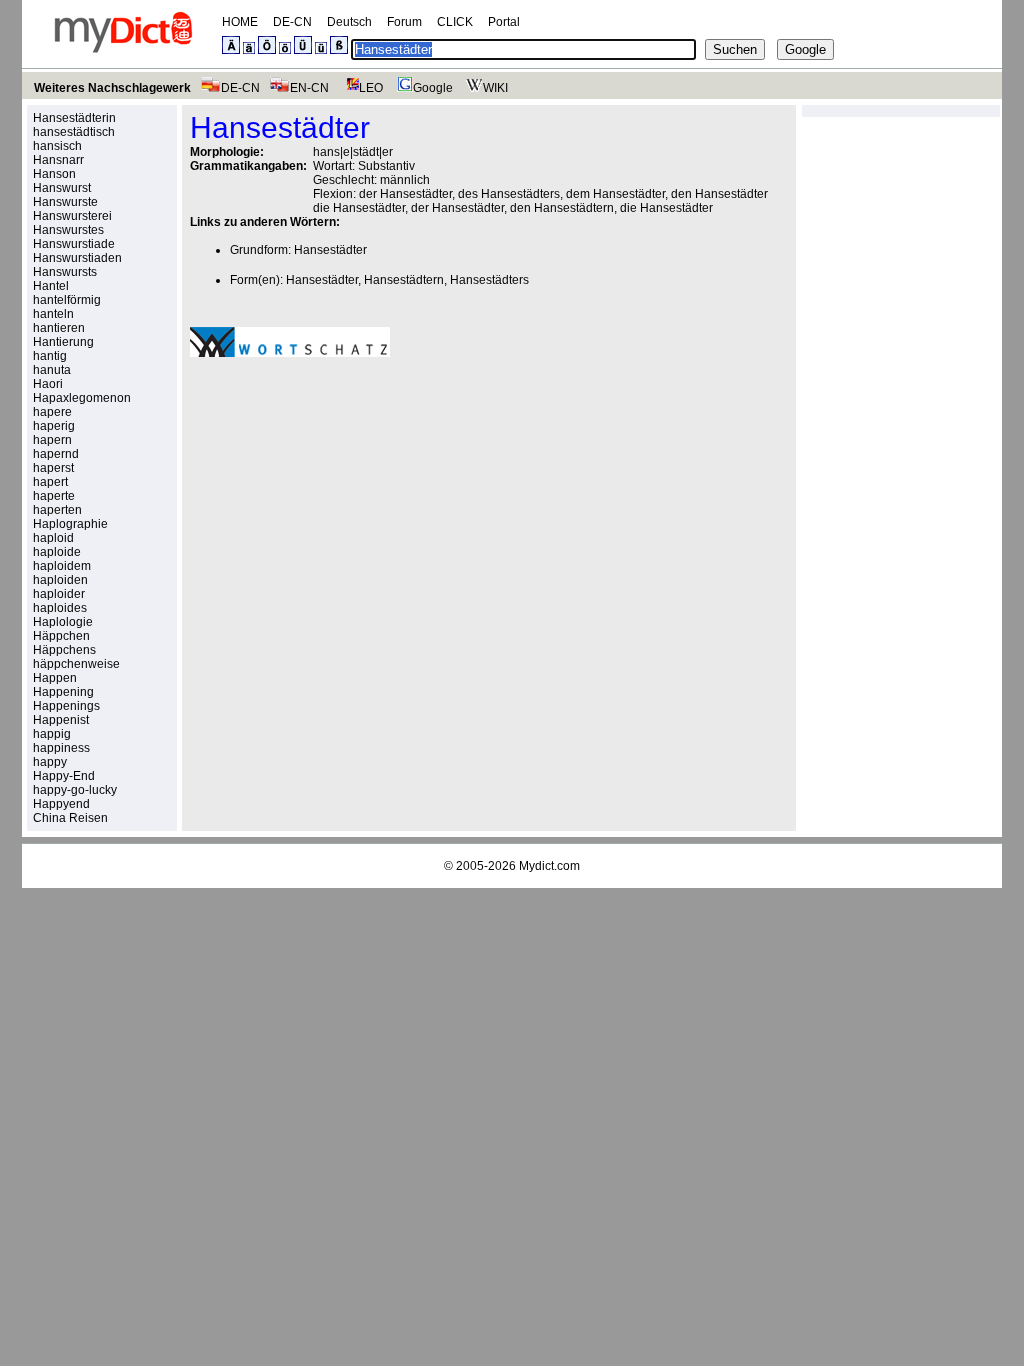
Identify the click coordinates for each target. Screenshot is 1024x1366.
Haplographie (70, 524)
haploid (53, 538)
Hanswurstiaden (77, 258)
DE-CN (292, 22)
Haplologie (63, 622)
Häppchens (64, 650)
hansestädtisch (74, 132)
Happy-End (64, 776)
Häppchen (61, 636)
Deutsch (349, 22)
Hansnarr (58, 160)
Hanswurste (65, 202)
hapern (52, 440)
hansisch (57, 146)
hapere (52, 412)
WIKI (495, 88)
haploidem (62, 566)
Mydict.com (549, 866)
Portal (504, 22)
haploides (60, 608)
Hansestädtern (404, 280)
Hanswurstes (68, 230)
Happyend (61, 804)
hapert (50, 482)
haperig (54, 426)
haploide (57, 552)
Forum (404, 22)
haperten (57, 510)
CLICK (455, 22)
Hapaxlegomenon (82, 398)
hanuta (52, 370)
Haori (48, 384)
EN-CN (309, 88)
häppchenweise (76, 664)
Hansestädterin (74, 118)
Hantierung (63, 342)
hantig (50, 356)
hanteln (53, 314)
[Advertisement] (358, 511)
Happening (63, 692)
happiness (61, 748)
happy (50, 762)
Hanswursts (65, 272)
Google (433, 88)
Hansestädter (330, 250)
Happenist (61, 720)
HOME (240, 22)
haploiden (60, 580)
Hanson (54, 174)
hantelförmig (67, 300)
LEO (371, 88)
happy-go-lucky (75, 790)
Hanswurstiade (74, 244)
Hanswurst (62, 188)
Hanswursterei (72, 216)
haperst (53, 468)
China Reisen (70, 818)
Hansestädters (489, 280)
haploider (59, 594)
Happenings (66, 706)
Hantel (51, 286)
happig (52, 734)
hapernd (56, 454)
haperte (54, 496)
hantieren (59, 328)
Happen (55, 678)
